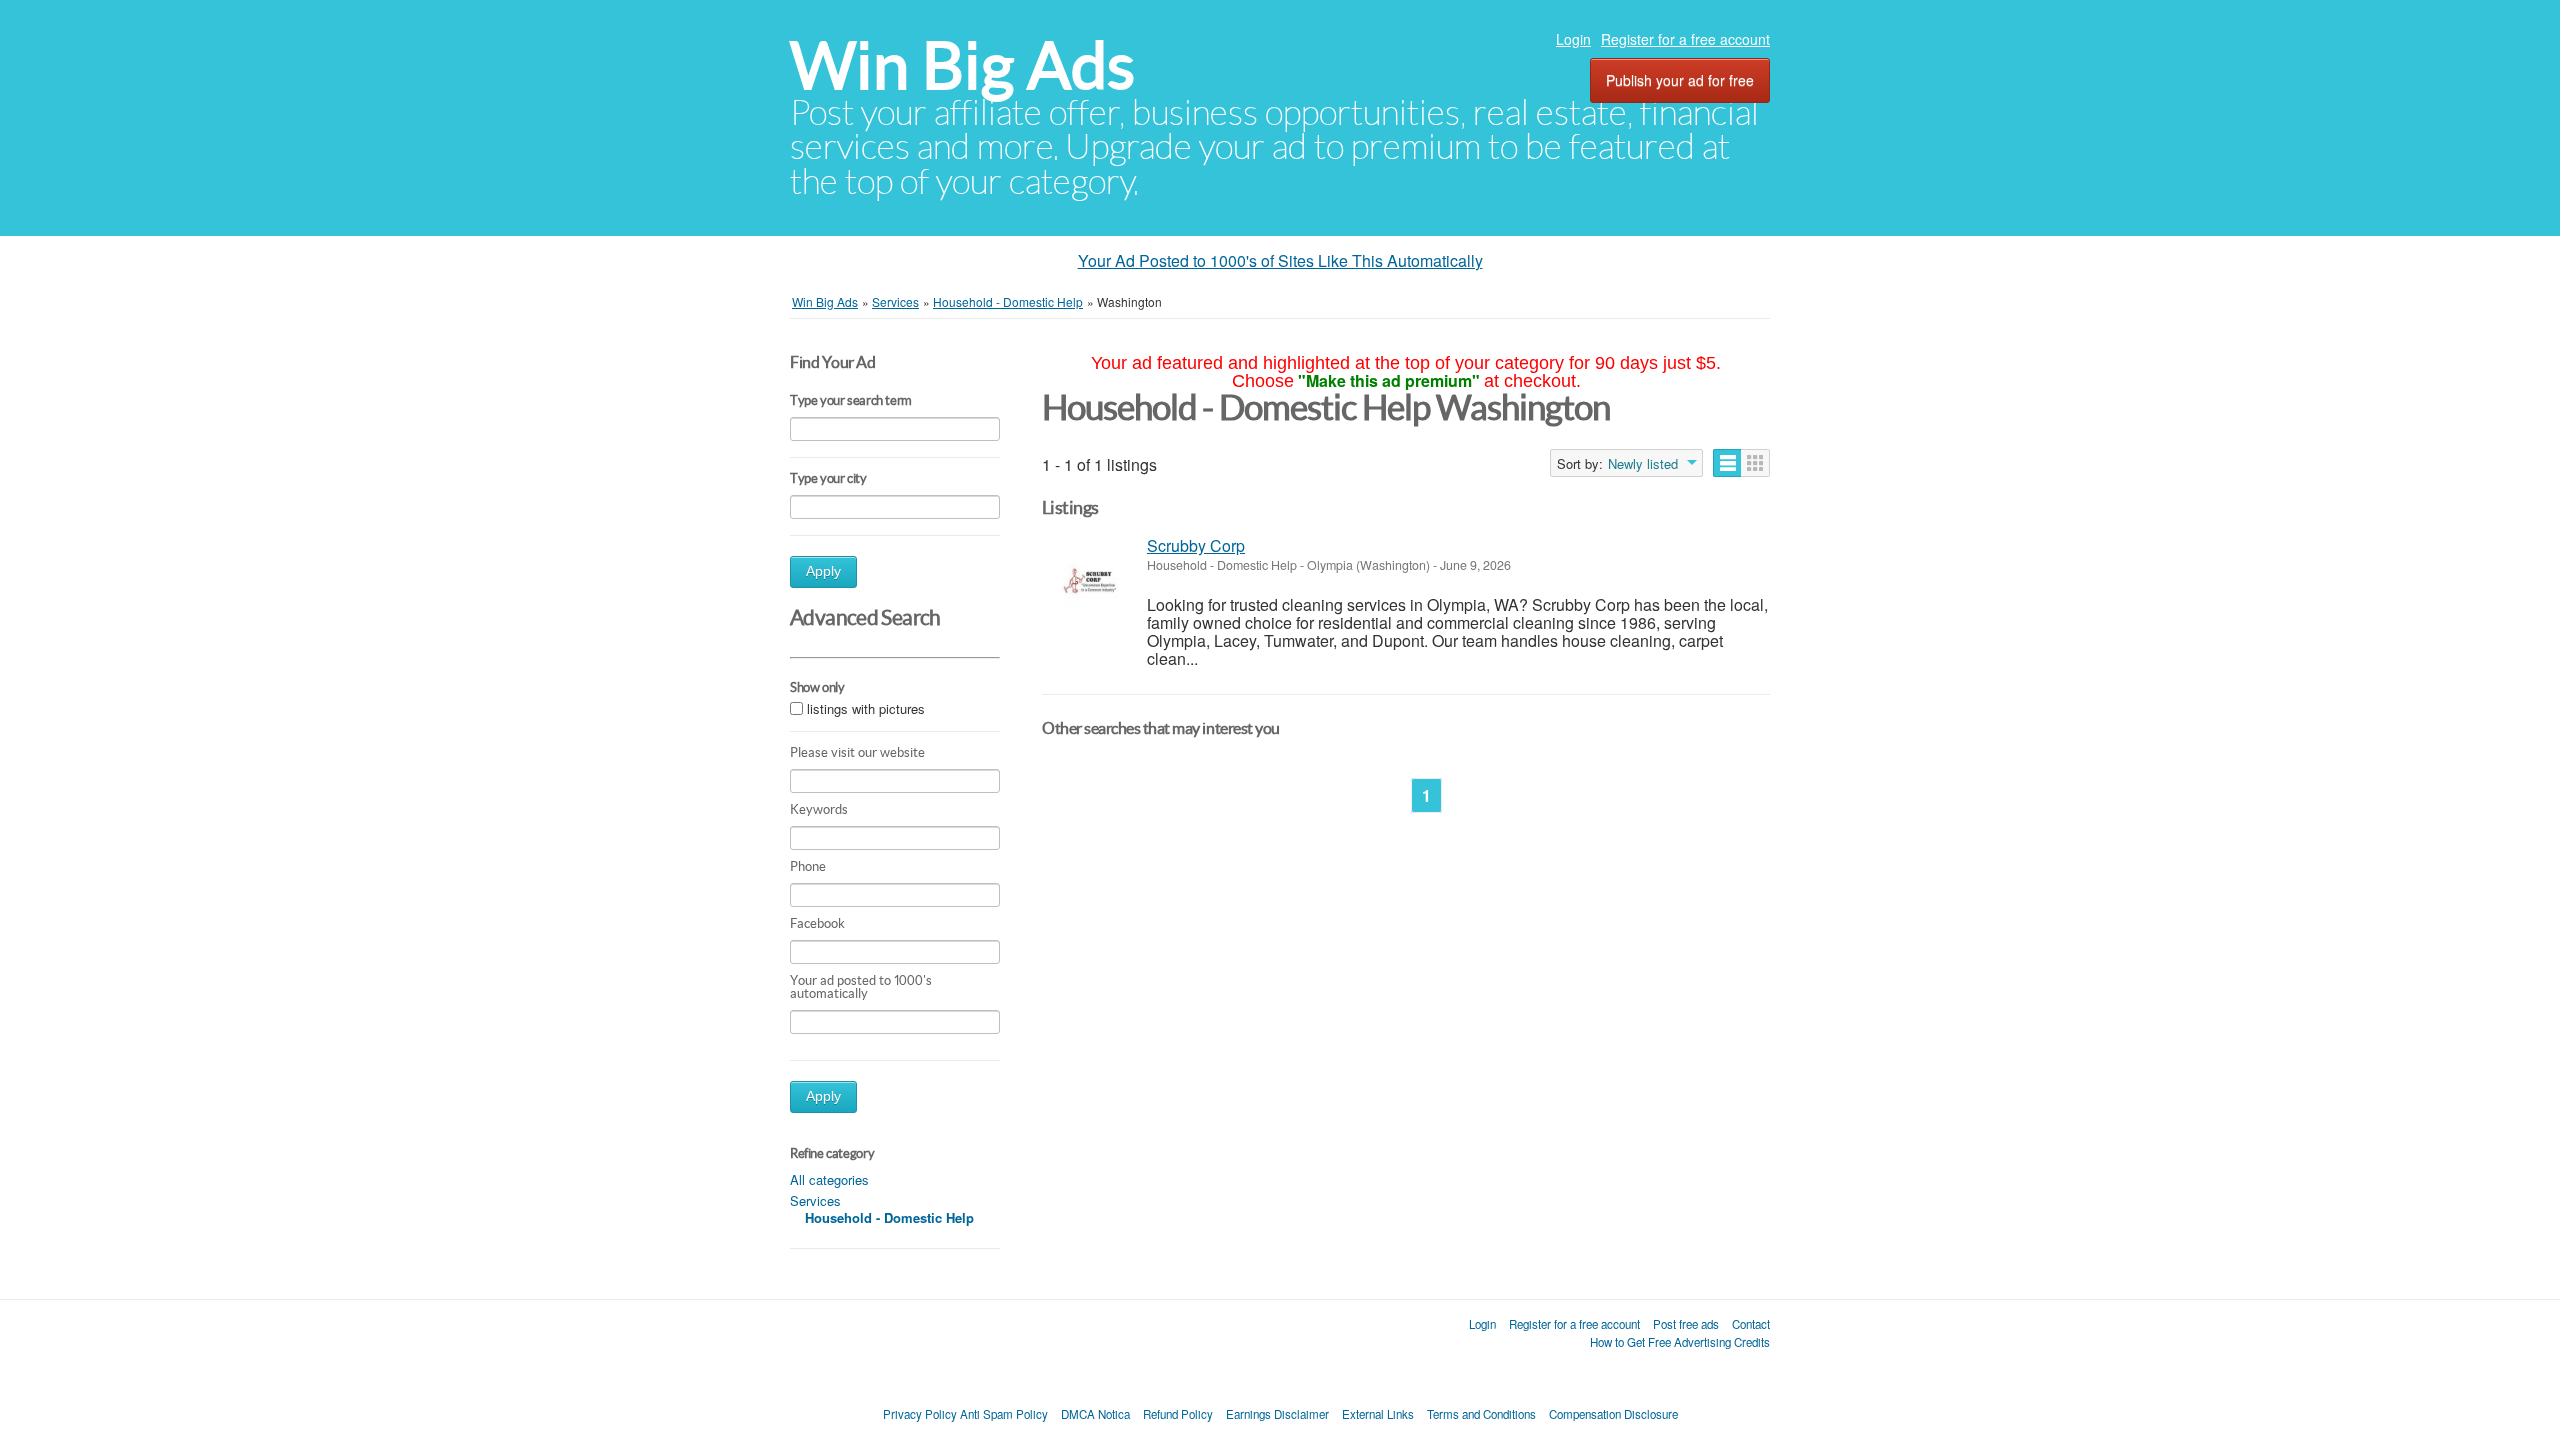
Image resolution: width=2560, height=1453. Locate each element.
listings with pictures (866, 708)
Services (815, 1200)
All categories (829, 1179)
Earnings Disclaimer (1277, 1414)
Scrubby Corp (1196, 545)
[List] (1727, 463)
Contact (1751, 1324)
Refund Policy (1178, 1414)
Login (1573, 39)
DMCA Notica (1095, 1414)
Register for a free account (1685, 39)
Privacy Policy (920, 1414)
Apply (823, 571)
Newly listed (1643, 464)
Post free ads (1686, 1324)
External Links (1378, 1414)
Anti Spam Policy (1004, 1414)
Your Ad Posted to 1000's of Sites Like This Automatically (1280, 260)
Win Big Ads (962, 65)
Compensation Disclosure (1613, 1414)
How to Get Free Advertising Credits (1680, 1342)
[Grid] (1755, 463)
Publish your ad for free (1680, 80)
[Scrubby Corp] (1089, 579)
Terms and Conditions (1481, 1414)
